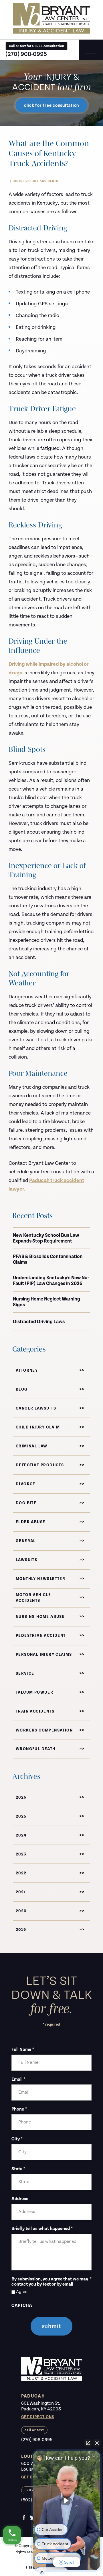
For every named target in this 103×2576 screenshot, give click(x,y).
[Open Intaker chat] (42, 2573)
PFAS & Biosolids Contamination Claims (48, 1259)
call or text (34, 2430)
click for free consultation (51, 105)
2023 (21, 1854)
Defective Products (40, 1465)
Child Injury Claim (38, 1427)
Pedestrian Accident (41, 1636)
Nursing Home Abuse (40, 1617)
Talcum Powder (34, 1692)
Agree (22, 2292)
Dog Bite (26, 1503)
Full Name (23, 2050)
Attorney (27, 1370)
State (18, 2169)
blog (22, 1389)
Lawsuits (26, 1560)
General (26, 1541)
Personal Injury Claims (44, 1655)
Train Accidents (35, 1711)
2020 (21, 1911)
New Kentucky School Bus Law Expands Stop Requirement (46, 1238)
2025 (21, 1816)
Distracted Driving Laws (39, 1322)
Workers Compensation (44, 1730)
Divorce (26, 1484)
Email (18, 2080)
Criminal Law (32, 1446)
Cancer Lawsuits (36, 1408)
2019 (21, 1930)
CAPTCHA (22, 2306)
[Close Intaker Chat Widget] (97, 2443)
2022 (21, 1873)
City (17, 2139)
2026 (21, 1797)
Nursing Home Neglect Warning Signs (46, 1302)
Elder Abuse (30, 1522)
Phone (19, 2109)
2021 (21, 1892)
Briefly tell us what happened (42, 2229)
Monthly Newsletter (40, 1579)
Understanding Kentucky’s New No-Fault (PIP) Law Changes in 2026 (51, 1281)
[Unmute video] (67, 2501)
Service (25, 1674)
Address (20, 2199)
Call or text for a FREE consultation (36, 46)
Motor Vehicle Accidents (36, 181)
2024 (21, 1835)
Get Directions (38, 2417)
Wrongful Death (36, 1749)
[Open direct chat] (88, 2443)
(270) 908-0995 (26, 54)
